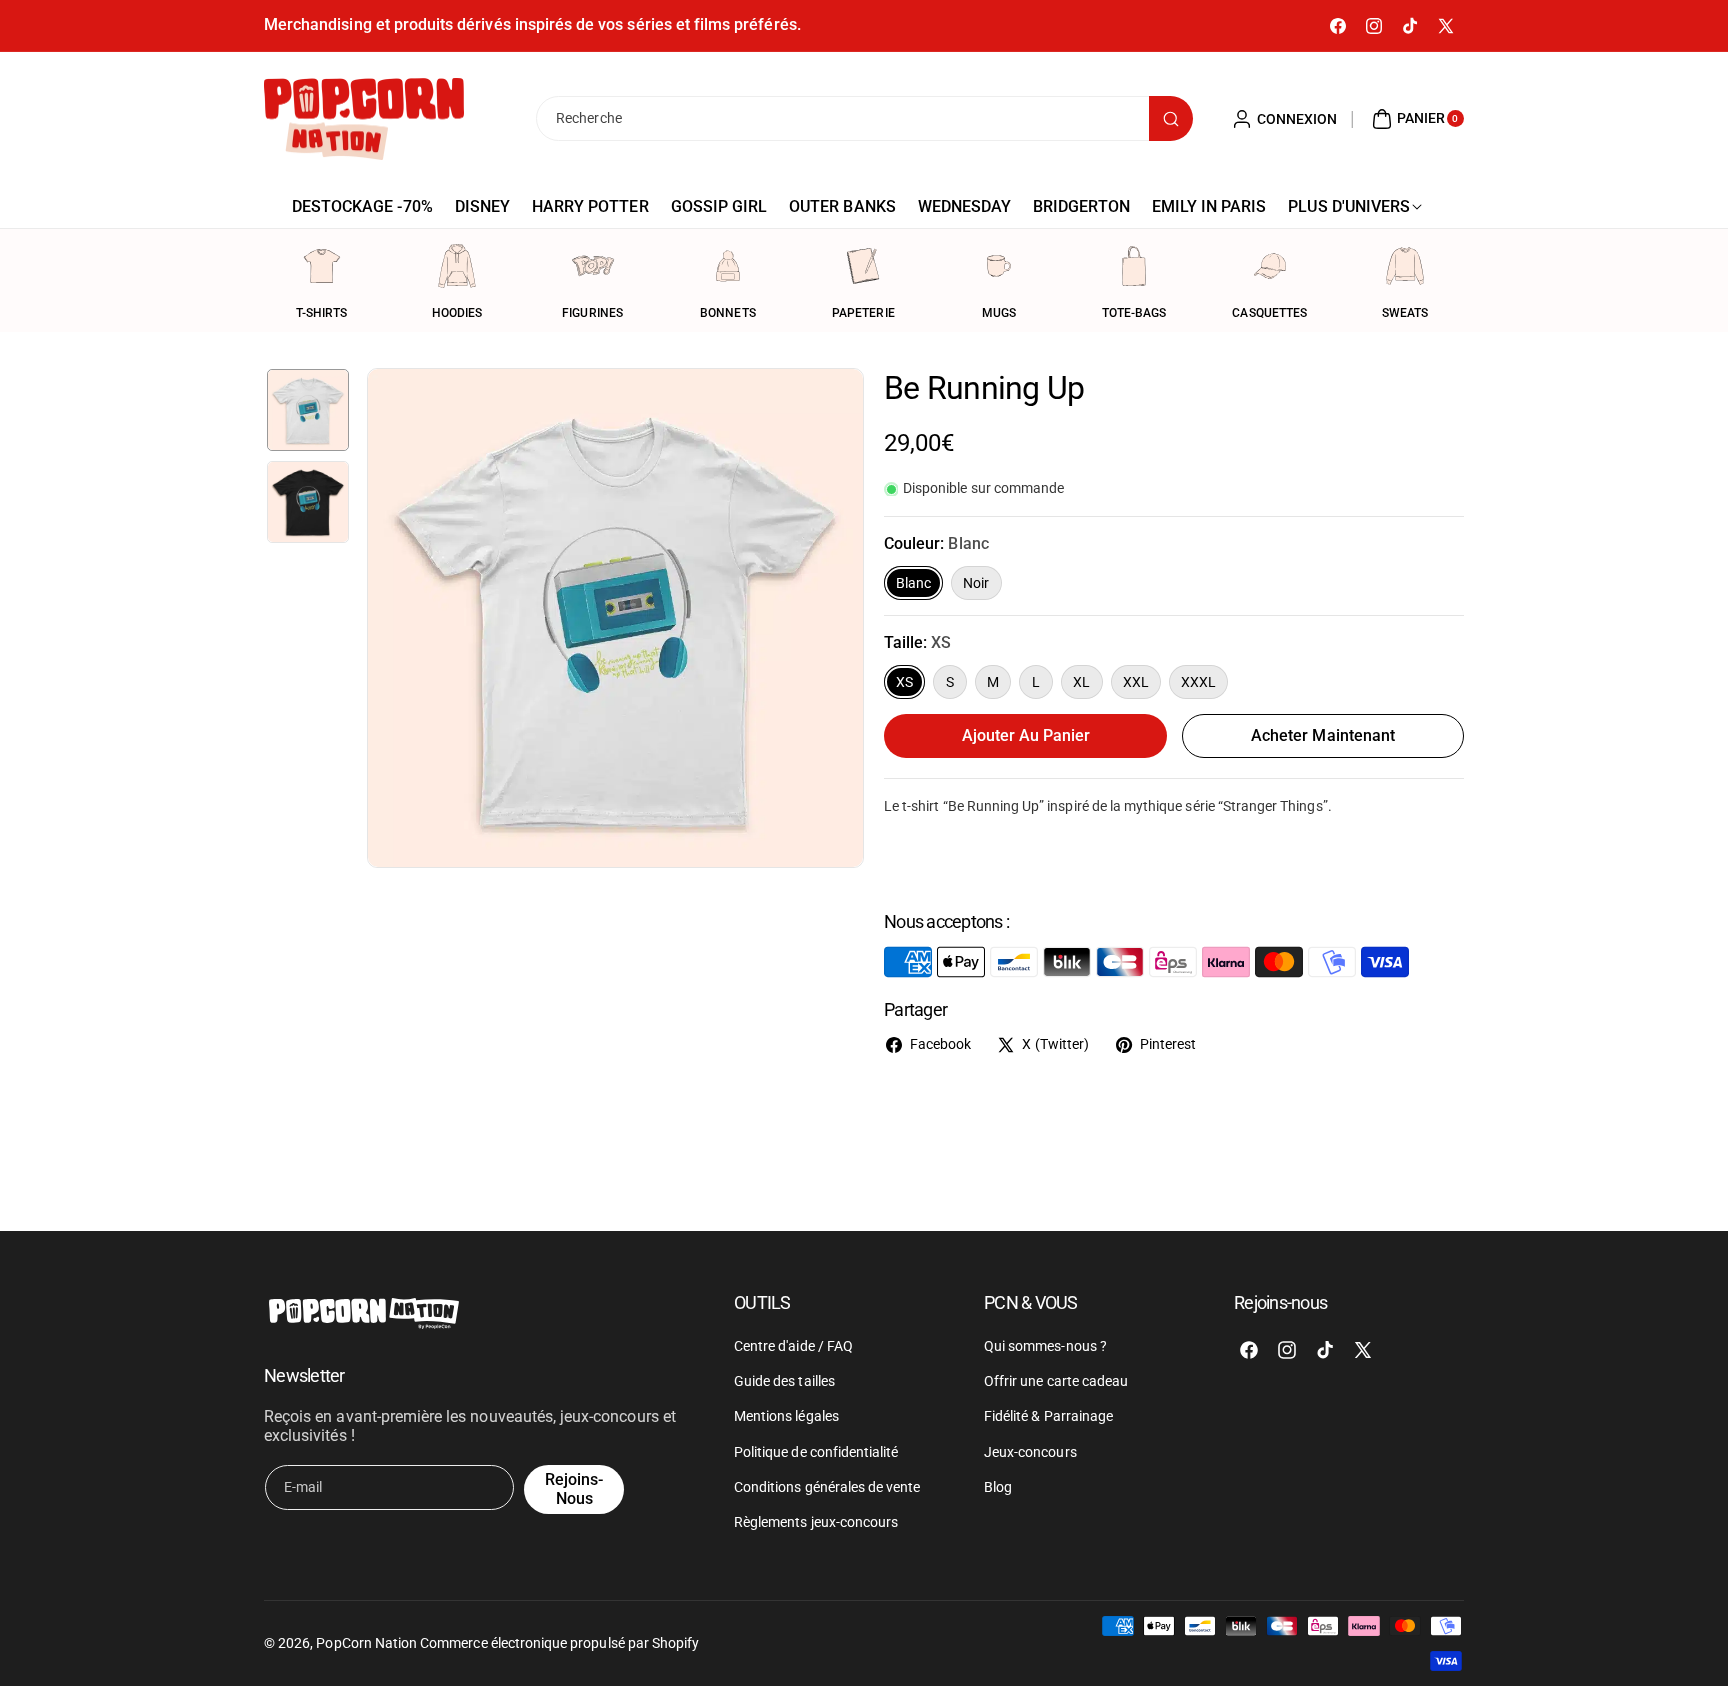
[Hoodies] (457, 266)
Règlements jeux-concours (816, 1522)
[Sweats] (1405, 266)
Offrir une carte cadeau (1056, 1381)
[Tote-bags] (1134, 266)
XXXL (1198, 682)
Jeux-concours (1030, 1452)
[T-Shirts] (322, 266)
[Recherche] (1171, 118)
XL (1081, 682)
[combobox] (864, 118)
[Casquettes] (1270, 266)
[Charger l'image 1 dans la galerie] (308, 410)
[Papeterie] (863, 266)
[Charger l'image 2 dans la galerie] (308, 502)
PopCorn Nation (366, 1643)
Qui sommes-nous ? (1045, 1346)
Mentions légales (786, 1416)
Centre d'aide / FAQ (793, 1346)
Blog (998, 1487)
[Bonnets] (728, 266)
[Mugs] (999, 266)
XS (904, 682)
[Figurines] (593, 266)
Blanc (913, 583)
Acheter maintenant (1323, 735)
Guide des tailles (784, 1381)
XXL (1136, 682)
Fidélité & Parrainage (1048, 1416)
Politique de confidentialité (816, 1452)
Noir (976, 583)
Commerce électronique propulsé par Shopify (559, 1643)
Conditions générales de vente (827, 1487)
